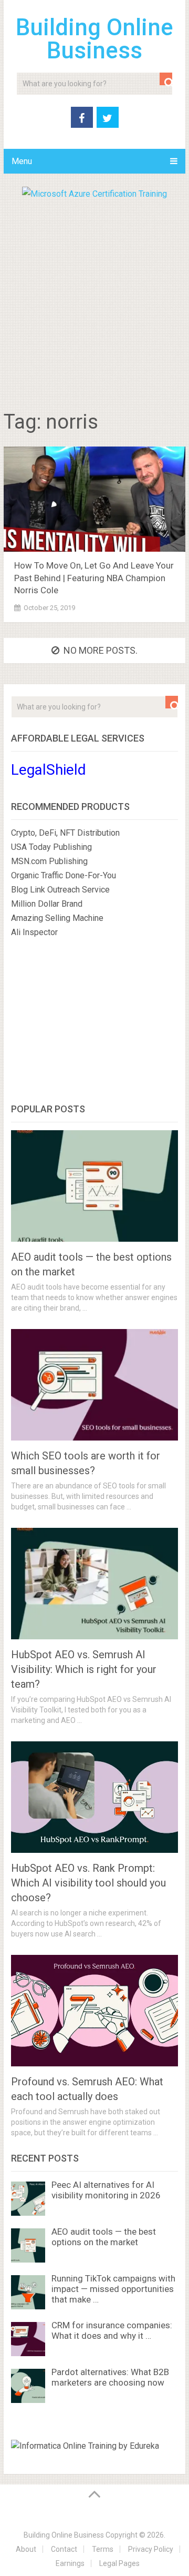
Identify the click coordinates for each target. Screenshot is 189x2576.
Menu (22, 161)
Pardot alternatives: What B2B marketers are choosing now (110, 2377)
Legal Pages (119, 2563)
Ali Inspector (34, 932)
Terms (103, 2549)
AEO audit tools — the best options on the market (104, 2237)
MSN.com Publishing (49, 861)
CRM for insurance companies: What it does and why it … (112, 2330)
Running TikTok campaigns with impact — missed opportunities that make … (113, 2289)
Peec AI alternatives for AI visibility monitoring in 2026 (106, 2190)
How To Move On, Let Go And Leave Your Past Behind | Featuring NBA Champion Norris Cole (94, 578)
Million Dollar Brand (47, 904)
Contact (64, 2549)
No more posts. (101, 650)
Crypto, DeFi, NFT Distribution (65, 833)
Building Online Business (94, 39)
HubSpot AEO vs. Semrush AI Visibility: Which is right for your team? (84, 1669)
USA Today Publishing (51, 847)
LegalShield (49, 770)
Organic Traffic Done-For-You (64, 875)
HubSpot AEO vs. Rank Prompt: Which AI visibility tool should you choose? (88, 1883)
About (26, 2549)
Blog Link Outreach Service (60, 890)
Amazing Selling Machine (57, 918)
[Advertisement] (94, 301)
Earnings (70, 2563)
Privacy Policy (151, 2549)
